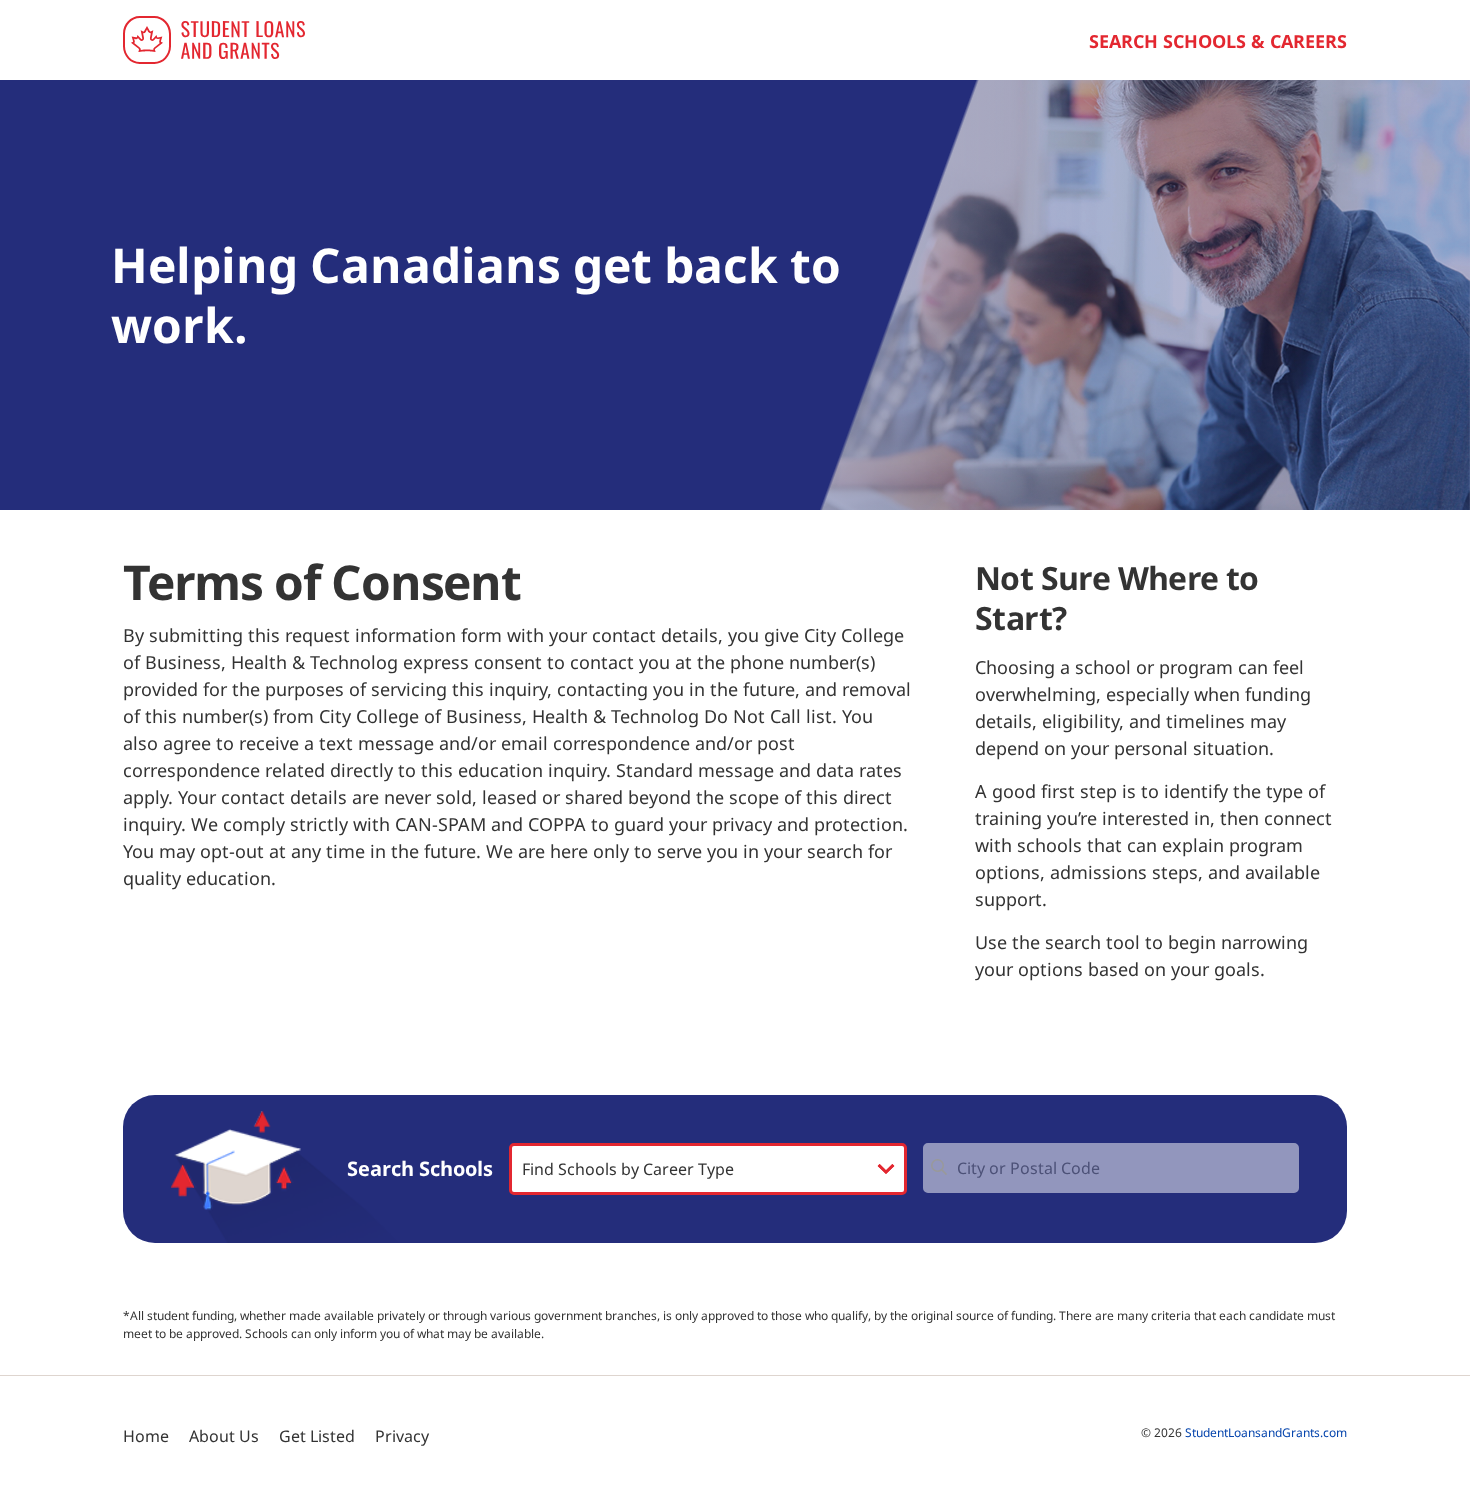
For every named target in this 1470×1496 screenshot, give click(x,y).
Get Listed (317, 1436)
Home (146, 1436)
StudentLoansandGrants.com (1266, 1432)
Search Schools (420, 1169)
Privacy (402, 1436)
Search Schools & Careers (1218, 41)
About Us (224, 1436)
